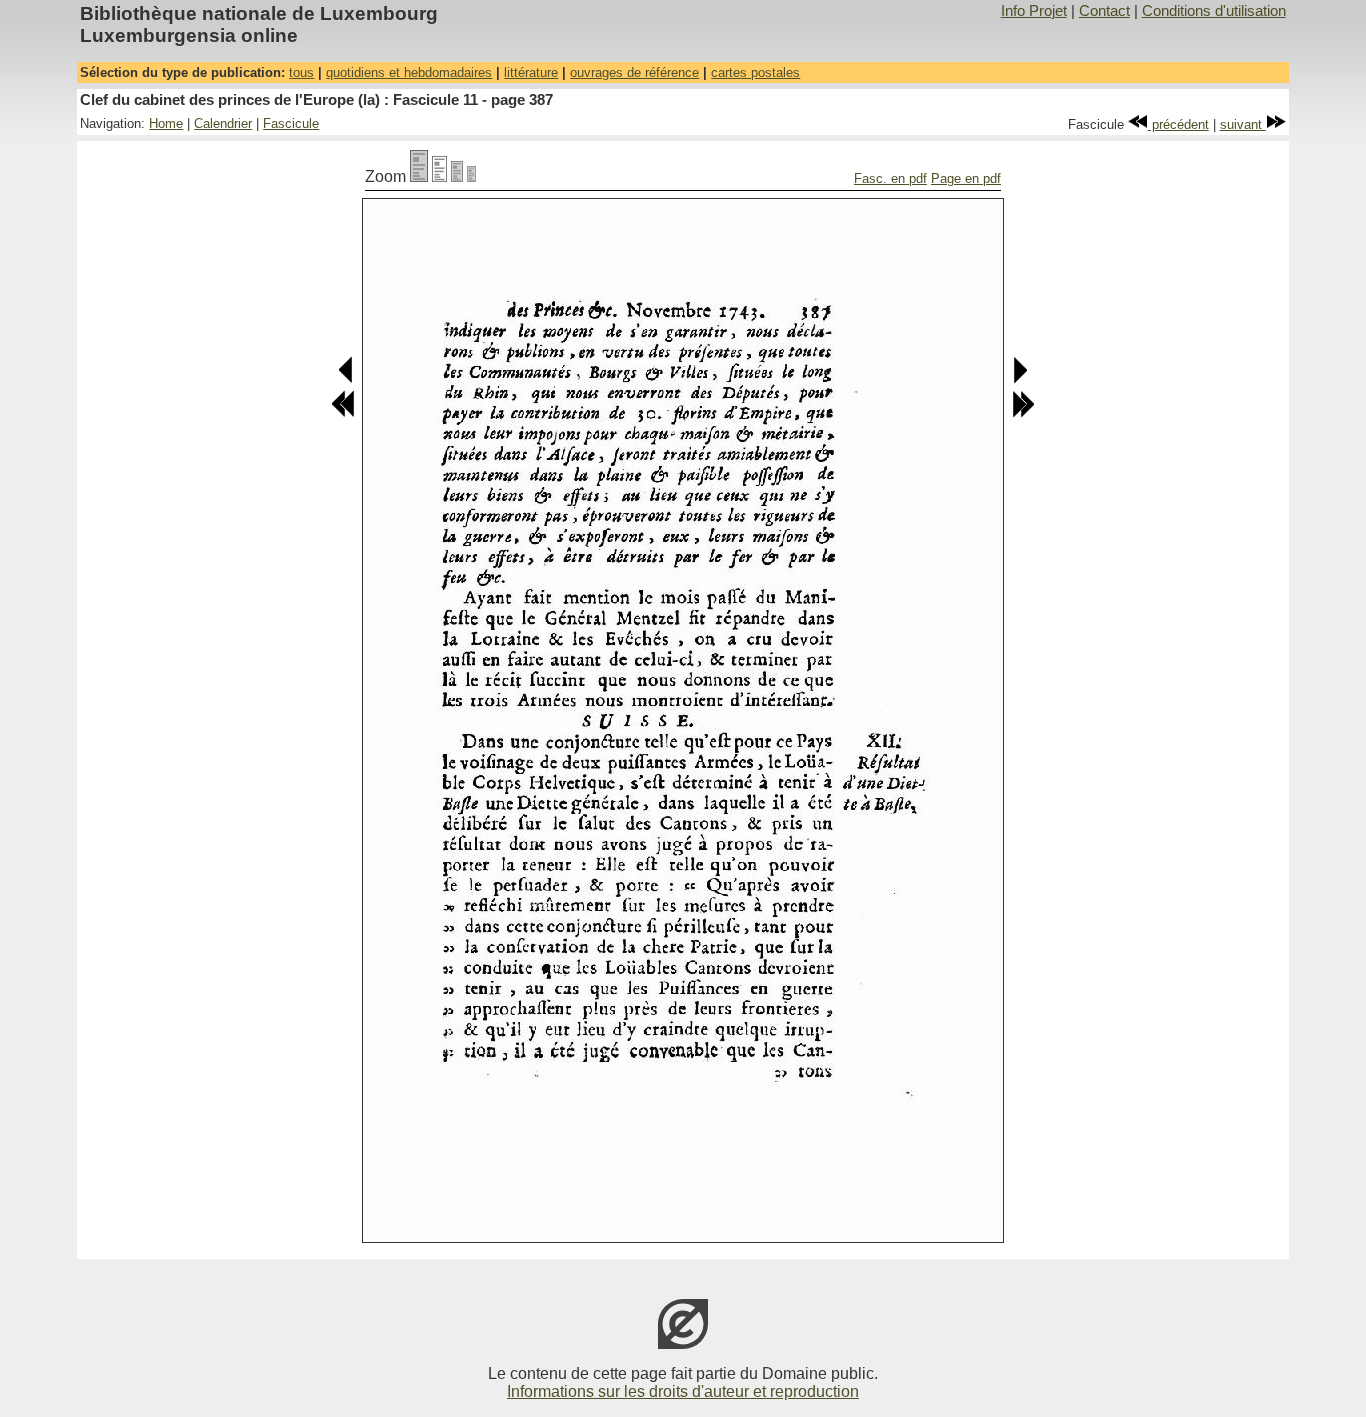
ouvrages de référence (634, 72)
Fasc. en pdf (890, 178)
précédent (1178, 124)
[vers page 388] (1019, 379)
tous (301, 72)
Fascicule (291, 123)
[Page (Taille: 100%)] (419, 176)
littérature (531, 72)
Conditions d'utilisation (1214, 11)
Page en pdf (966, 178)
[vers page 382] (343, 413)
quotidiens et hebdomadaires (409, 72)
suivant (1243, 124)
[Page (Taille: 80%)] (439, 176)
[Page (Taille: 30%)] (471, 176)
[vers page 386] (346, 379)
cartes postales (755, 72)
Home (166, 123)
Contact (1104, 11)
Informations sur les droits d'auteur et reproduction (683, 1391)
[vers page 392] (1023, 413)
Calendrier (223, 123)
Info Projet (1034, 11)
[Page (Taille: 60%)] (457, 176)
